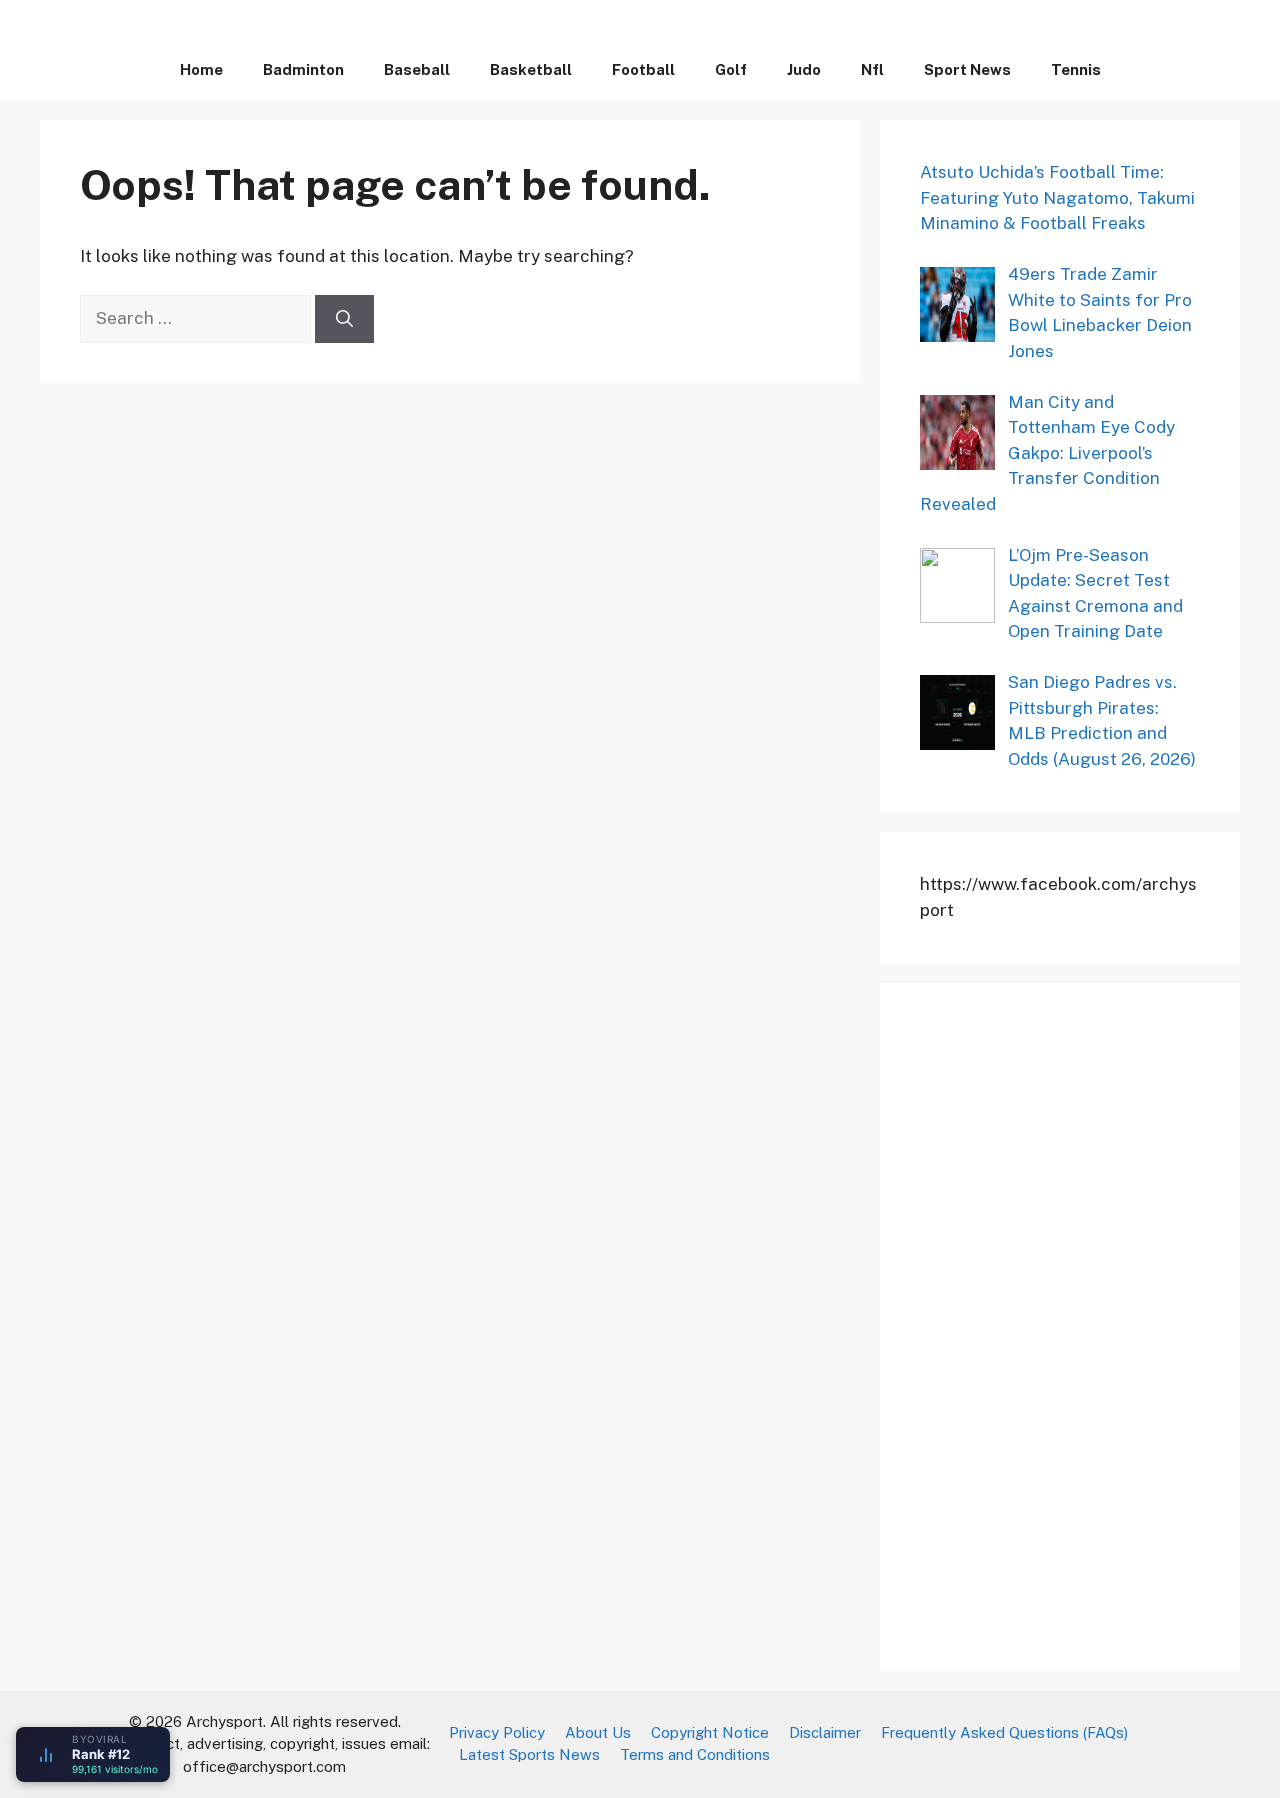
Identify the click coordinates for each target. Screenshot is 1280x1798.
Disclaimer (825, 1732)
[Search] (344, 319)
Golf (731, 69)
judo (804, 69)
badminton (303, 69)
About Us (598, 1732)
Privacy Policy (497, 1732)
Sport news (967, 69)
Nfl (872, 69)
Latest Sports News (529, 1754)
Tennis (1076, 69)
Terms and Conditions (695, 1754)
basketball (531, 69)
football (643, 69)
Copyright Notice (710, 1732)
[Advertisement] (1070, 1323)
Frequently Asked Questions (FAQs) (1004, 1732)
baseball (417, 69)
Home (201, 69)
